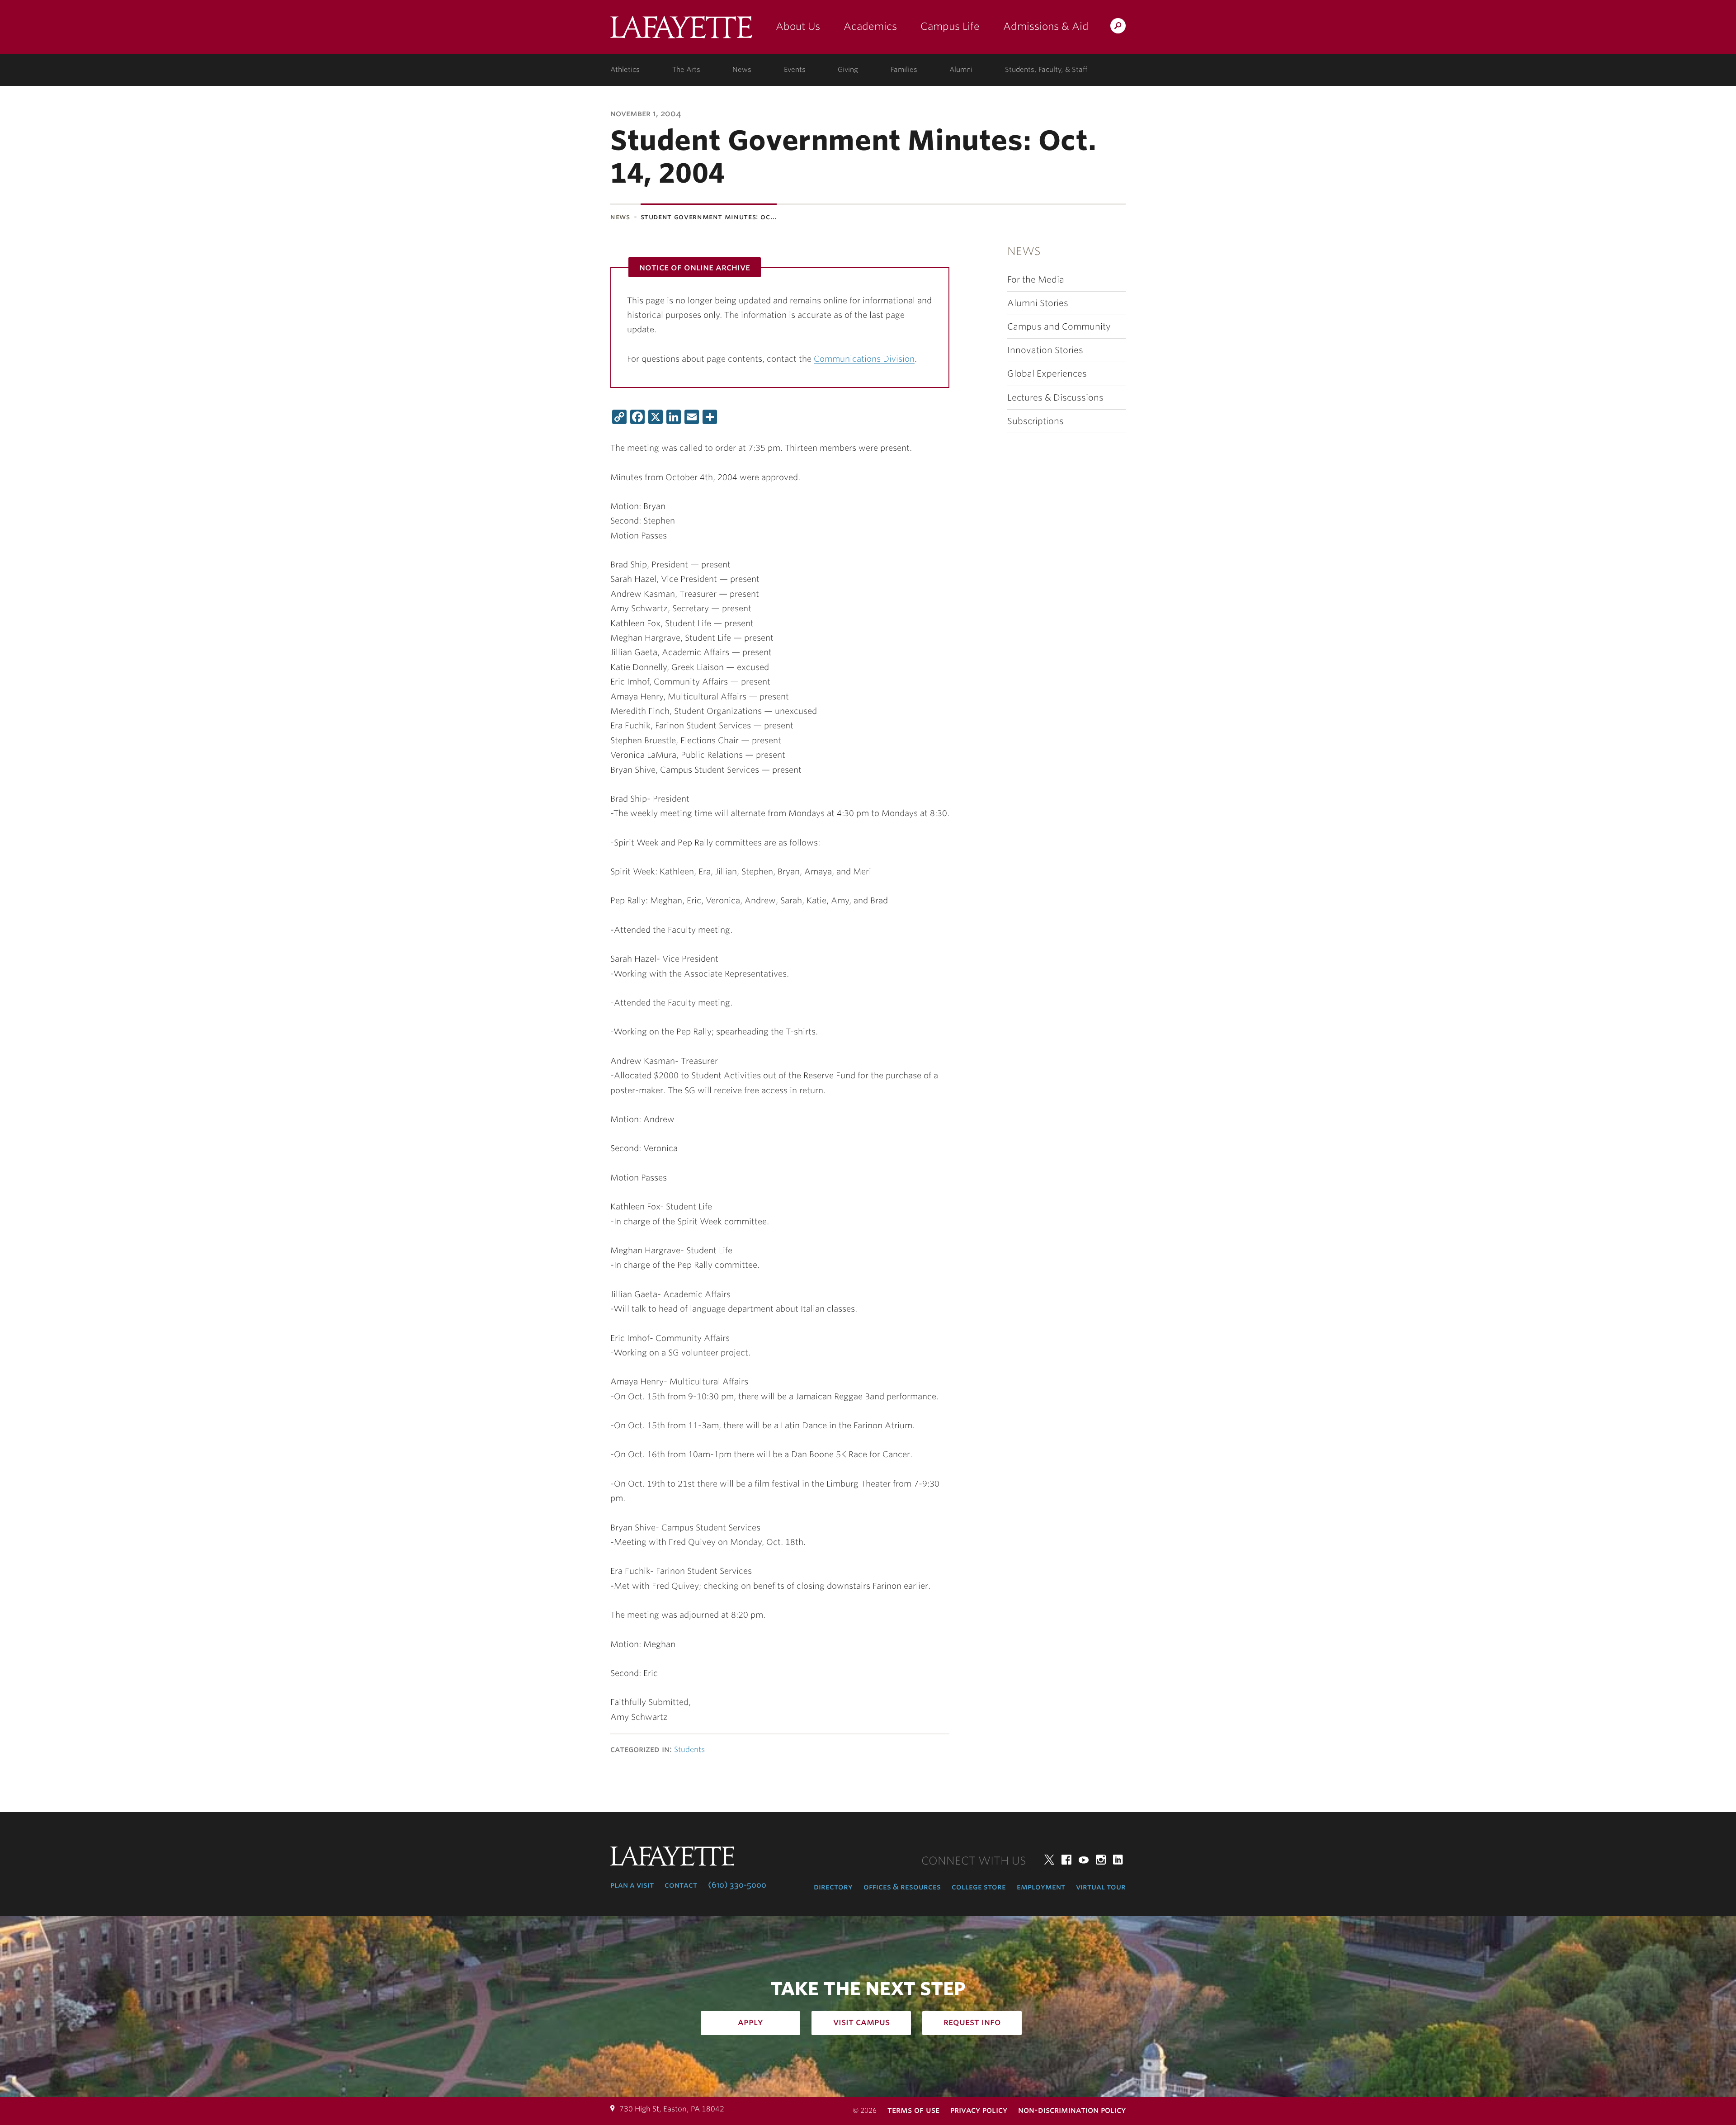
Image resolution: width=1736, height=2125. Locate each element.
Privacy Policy (979, 2110)
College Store (979, 1887)
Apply (750, 2022)
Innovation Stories (1045, 350)
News (742, 70)
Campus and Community (1059, 327)
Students (689, 1750)
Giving (848, 70)
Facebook (1066, 1860)
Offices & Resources (902, 1887)
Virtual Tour (1101, 1887)
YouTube (1084, 1860)
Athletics (625, 70)
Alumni (961, 70)
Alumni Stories (1038, 303)
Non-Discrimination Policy (1072, 2110)
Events (795, 70)
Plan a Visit (632, 1885)
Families (904, 70)
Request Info (972, 2022)
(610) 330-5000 (737, 1885)
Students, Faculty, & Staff (1046, 70)
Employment (1041, 1887)
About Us (798, 26)
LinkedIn (1118, 1860)
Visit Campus (861, 2022)
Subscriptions (1035, 421)
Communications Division (864, 359)
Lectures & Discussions (1055, 398)
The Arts (686, 70)
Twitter (1049, 1860)
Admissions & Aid (1046, 26)
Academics (870, 26)
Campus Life (950, 26)
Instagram (1101, 1860)
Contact (681, 1885)
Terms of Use (913, 2110)
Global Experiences (1047, 374)
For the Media (1036, 280)
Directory (833, 1887)
